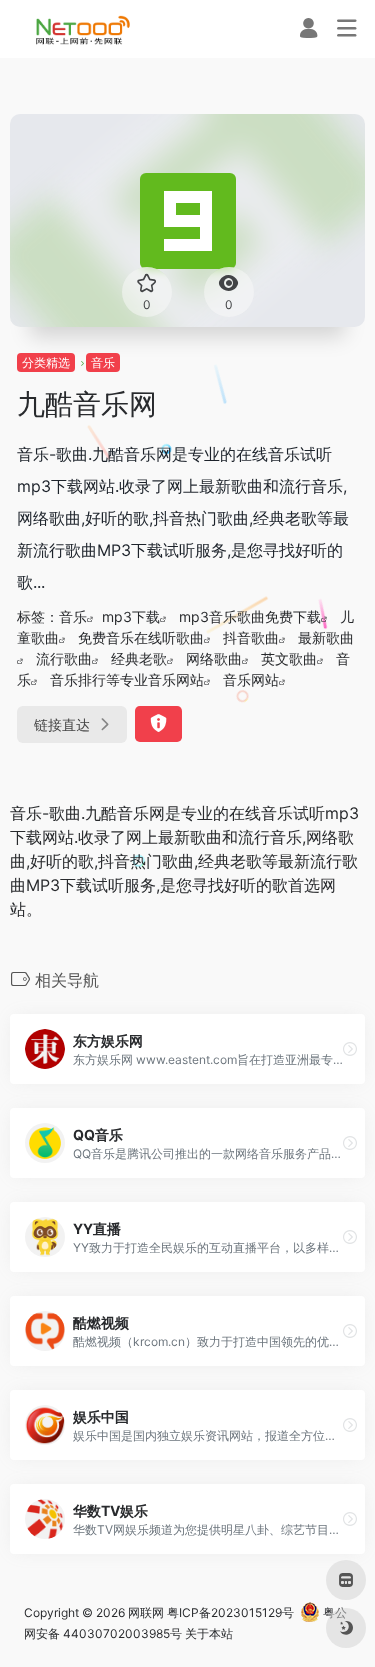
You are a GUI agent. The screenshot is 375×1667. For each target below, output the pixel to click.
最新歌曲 (326, 637)
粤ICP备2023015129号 (230, 1612)
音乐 (103, 362)
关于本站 (209, 1633)
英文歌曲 (289, 658)
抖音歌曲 (251, 637)
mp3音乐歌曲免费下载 (250, 616)
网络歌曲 (214, 658)
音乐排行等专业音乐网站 (127, 679)
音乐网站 (251, 679)
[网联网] (83, 29)
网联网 (146, 1612)
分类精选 (46, 362)
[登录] (308, 30)
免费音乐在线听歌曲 (141, 637)
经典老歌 (139, 658)
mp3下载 (131, 616)
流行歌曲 (64, 658)
